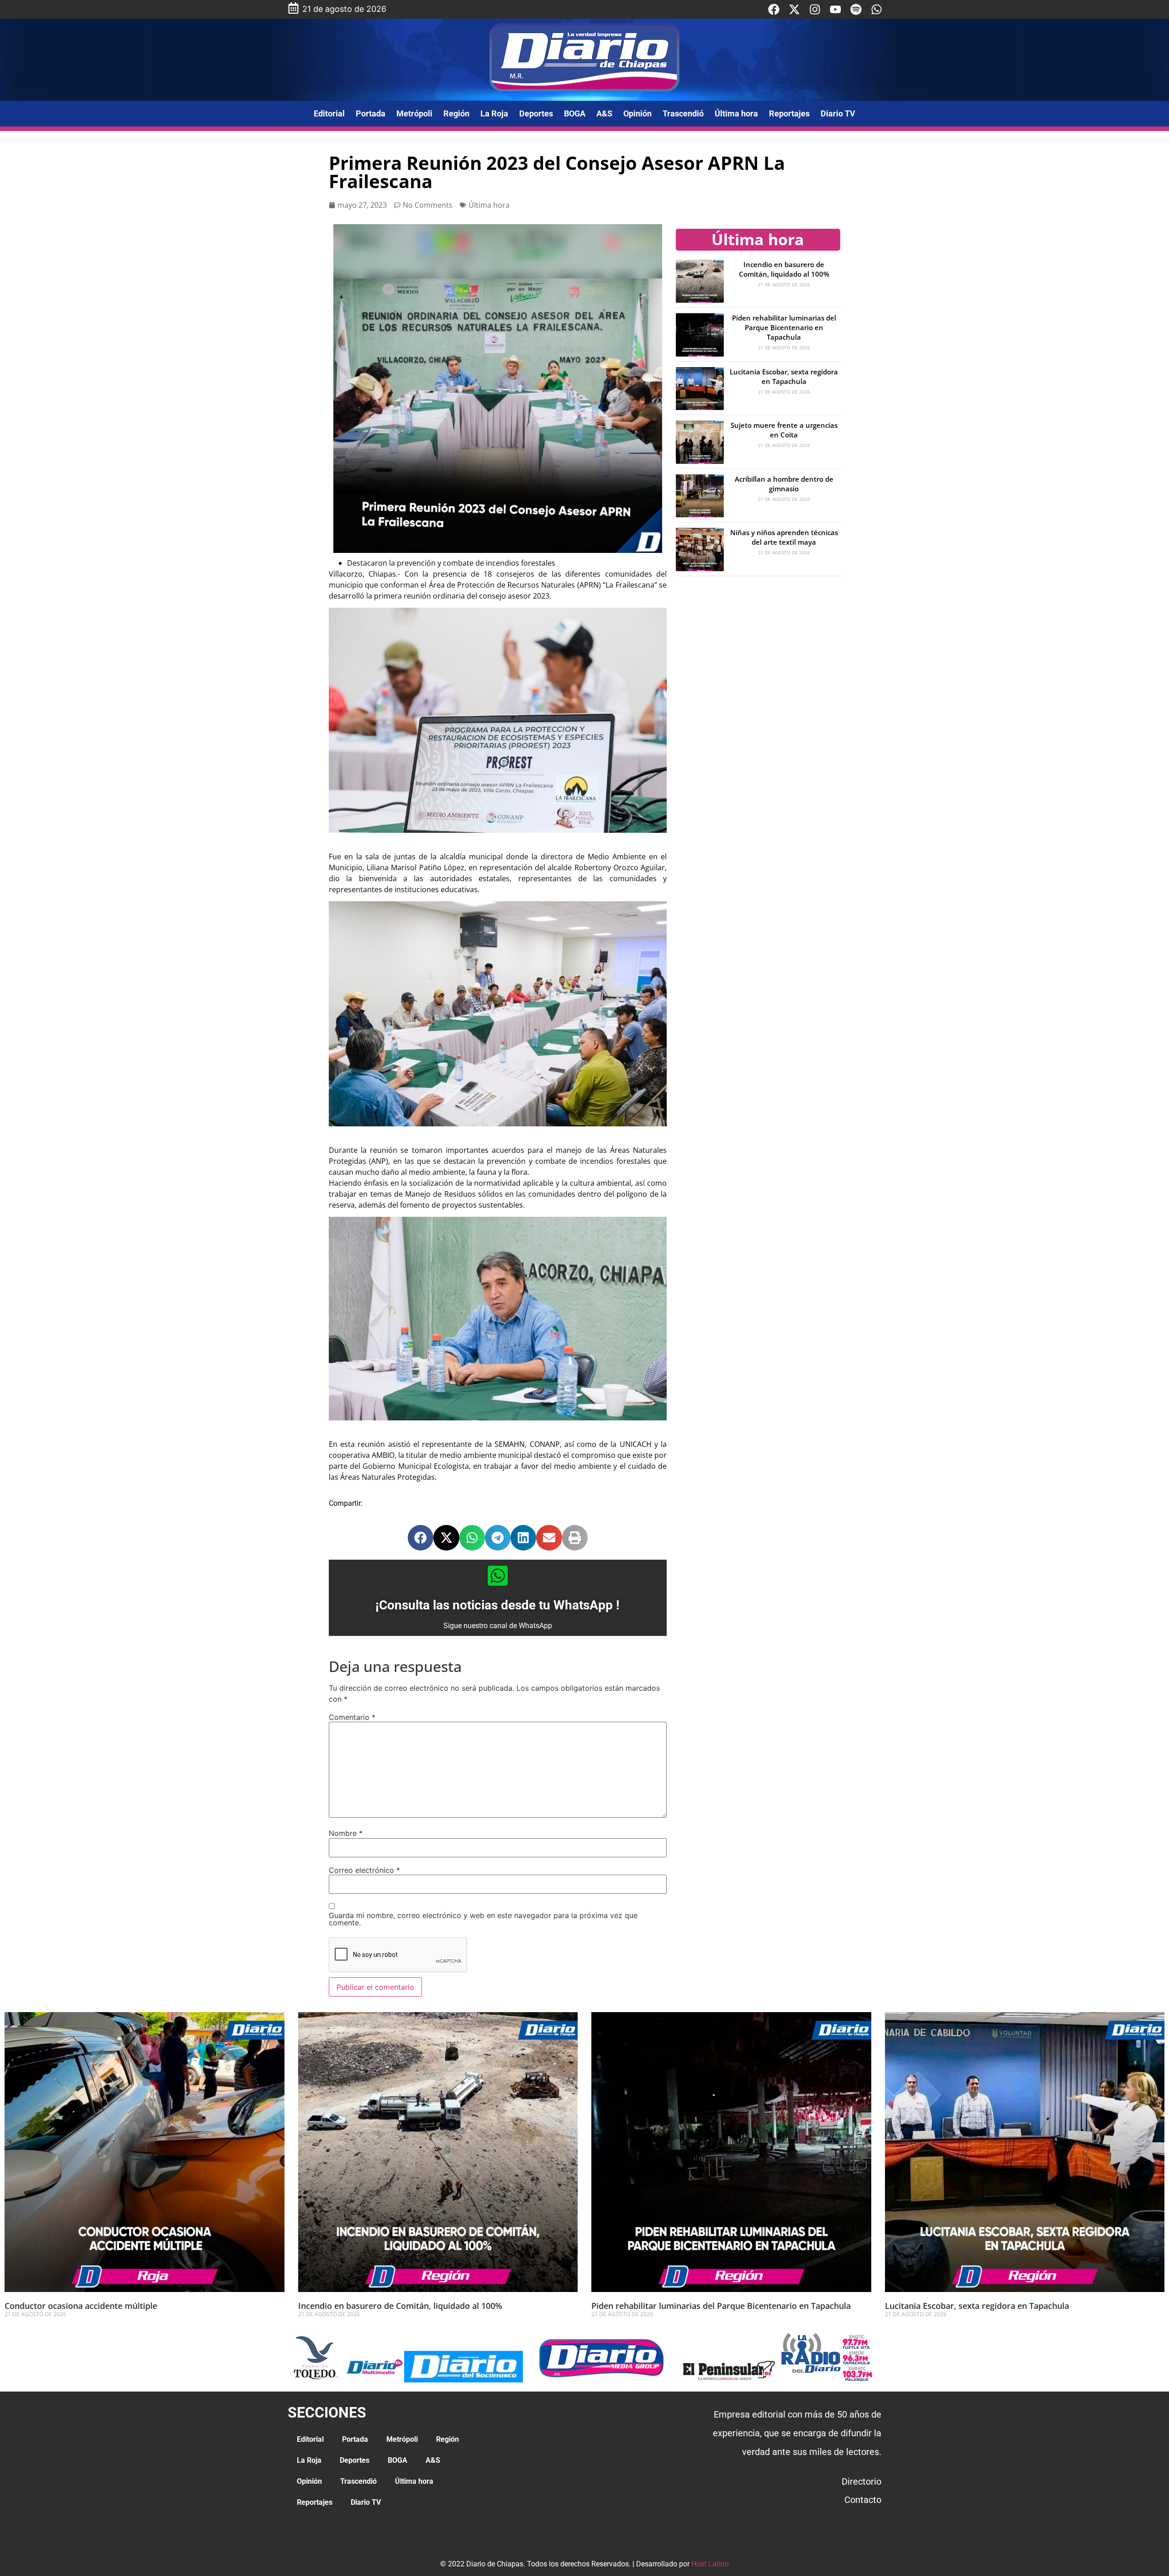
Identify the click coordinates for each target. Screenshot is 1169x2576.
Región (456, 113)
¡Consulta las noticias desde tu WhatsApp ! (498, 1605)
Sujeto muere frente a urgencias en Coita (784, 430)
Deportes (536, 113)
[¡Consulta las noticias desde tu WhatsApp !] (498, 1576)
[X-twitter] (794, 9)
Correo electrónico (364, 1870)
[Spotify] (856, 9)
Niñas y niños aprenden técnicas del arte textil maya (784, 537)
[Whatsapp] (877, 9)
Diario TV (838, 113)
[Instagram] (815, 9)
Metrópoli (414, 113)
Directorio (861, 2481)
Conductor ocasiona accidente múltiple (81, 2306)
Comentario (352, 1717)
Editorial (329, 113)
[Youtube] (835, 9)
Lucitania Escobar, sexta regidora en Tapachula (784, 376)
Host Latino (710, 2564)
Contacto (863, 2500)
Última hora (736, 113)
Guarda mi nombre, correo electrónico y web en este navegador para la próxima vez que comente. (483, 1919)
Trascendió (683, 113)
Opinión (637, 113)
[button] (421, 1538)
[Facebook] (774, 9)
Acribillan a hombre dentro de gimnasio (784, 484)
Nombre (346, 1833)
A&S (604, 113)
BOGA (575, 113)
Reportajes (789, 113)
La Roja (494, 113)
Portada (371, 113)
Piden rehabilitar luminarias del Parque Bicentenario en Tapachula (784, 327)
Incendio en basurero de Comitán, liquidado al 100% (784, 269)
